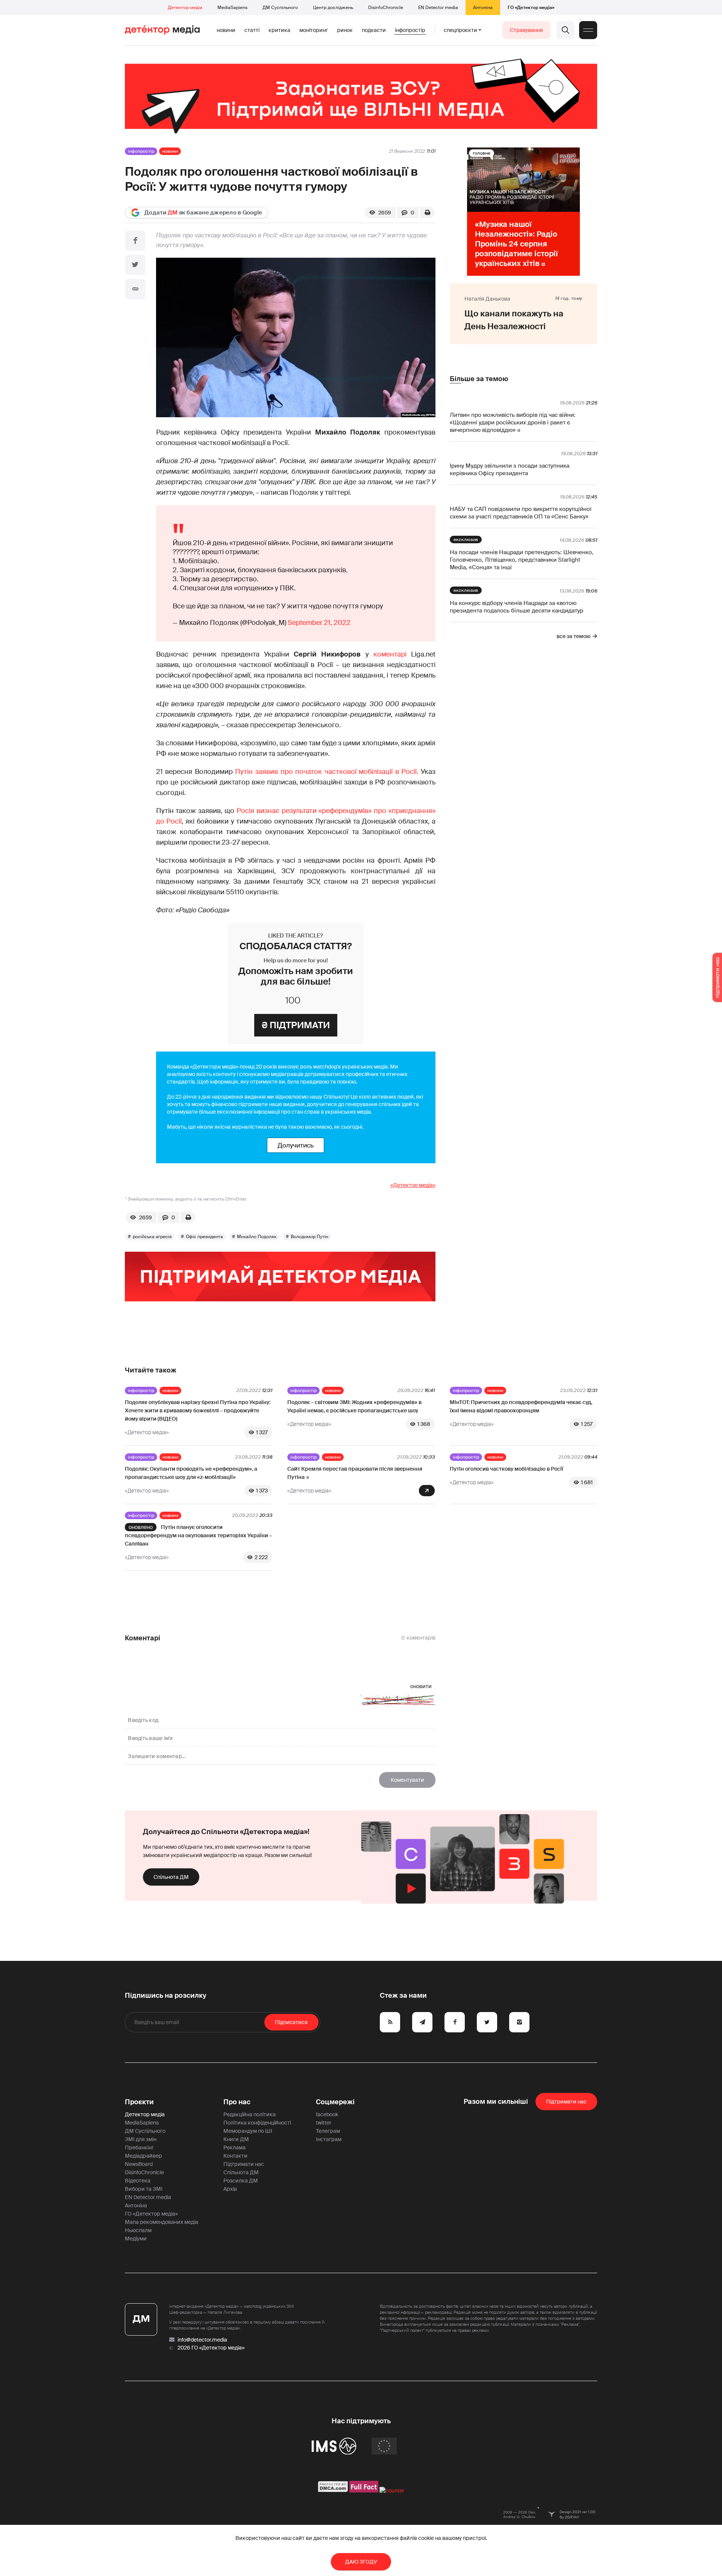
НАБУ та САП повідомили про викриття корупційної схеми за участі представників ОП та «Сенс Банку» (521, 513)
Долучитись (296, 1145)
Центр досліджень (333, 8)
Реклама (234, 2147)
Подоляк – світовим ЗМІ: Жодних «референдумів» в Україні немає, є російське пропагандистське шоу (354, 1406)
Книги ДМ (236, 2139)
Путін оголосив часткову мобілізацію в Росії (507, 1469)
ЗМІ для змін (141, 2139)
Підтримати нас (244, 2164)
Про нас (237, 2102)
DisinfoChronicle (386, 8)
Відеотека (138, 2181)
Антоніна (483, 8)
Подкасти (374, 30)
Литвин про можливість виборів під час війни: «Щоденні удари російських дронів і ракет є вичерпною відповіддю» (513, 422)
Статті (252, 30)
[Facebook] (135, 241)
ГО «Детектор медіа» (531, 8)
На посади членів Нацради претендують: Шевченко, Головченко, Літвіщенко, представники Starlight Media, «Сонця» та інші (522, 560)
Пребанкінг (139, 2147)
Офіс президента (204, 1237)
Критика (279, 30)
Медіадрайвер (143, 2156)
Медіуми (136, 2239)
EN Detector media (438, 8)
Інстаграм (329, 2139)
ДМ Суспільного (280, 8)
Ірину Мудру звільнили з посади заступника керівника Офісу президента (510, 470)
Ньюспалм (138, 2230)
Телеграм (328, 2131)
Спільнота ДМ (171, 1877)
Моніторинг (314, 30)
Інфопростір (410, 30)
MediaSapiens (232, 8)
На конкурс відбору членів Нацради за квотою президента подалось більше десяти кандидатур (516, 607)
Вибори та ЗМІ (144, 2189)
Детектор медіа (185, 8)
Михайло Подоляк (257, 1237)
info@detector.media (202, 2340)
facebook (327, 2114)
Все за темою (573, 636)
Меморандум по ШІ (248, 2131)
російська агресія (152, 1237)
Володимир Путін (309, 1237)
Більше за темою (479, 379)
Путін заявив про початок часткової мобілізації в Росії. (327, 772)
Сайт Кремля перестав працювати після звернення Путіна (355, 1473)
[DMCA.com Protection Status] (333, 2491)
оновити (421, 1686)
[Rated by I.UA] (392, 2491)
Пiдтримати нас (566, 2102)
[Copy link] (135, 289)
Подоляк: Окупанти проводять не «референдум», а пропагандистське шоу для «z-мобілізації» (191, 1473)
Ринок (345, 30)
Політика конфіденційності (257, 2123)
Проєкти (139, 2102)
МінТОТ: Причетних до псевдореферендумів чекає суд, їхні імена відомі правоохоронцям (521, 1406)
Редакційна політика (250, 2114)
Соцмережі (335, 2102)
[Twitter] (135, 265)
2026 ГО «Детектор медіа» (211, 2348)
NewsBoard (139, 2164)
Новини (226, 30)
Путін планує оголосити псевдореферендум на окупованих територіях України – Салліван (198, 1535)
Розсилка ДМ (241, 2181)
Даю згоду (361, 2562)
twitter (324, 2123)
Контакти (235, 2156)
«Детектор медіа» (413, 1185)
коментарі (390, 654)
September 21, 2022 (319, 623)
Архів (230, 2189)
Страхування (526, 30)
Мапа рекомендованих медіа (162, 2222)
